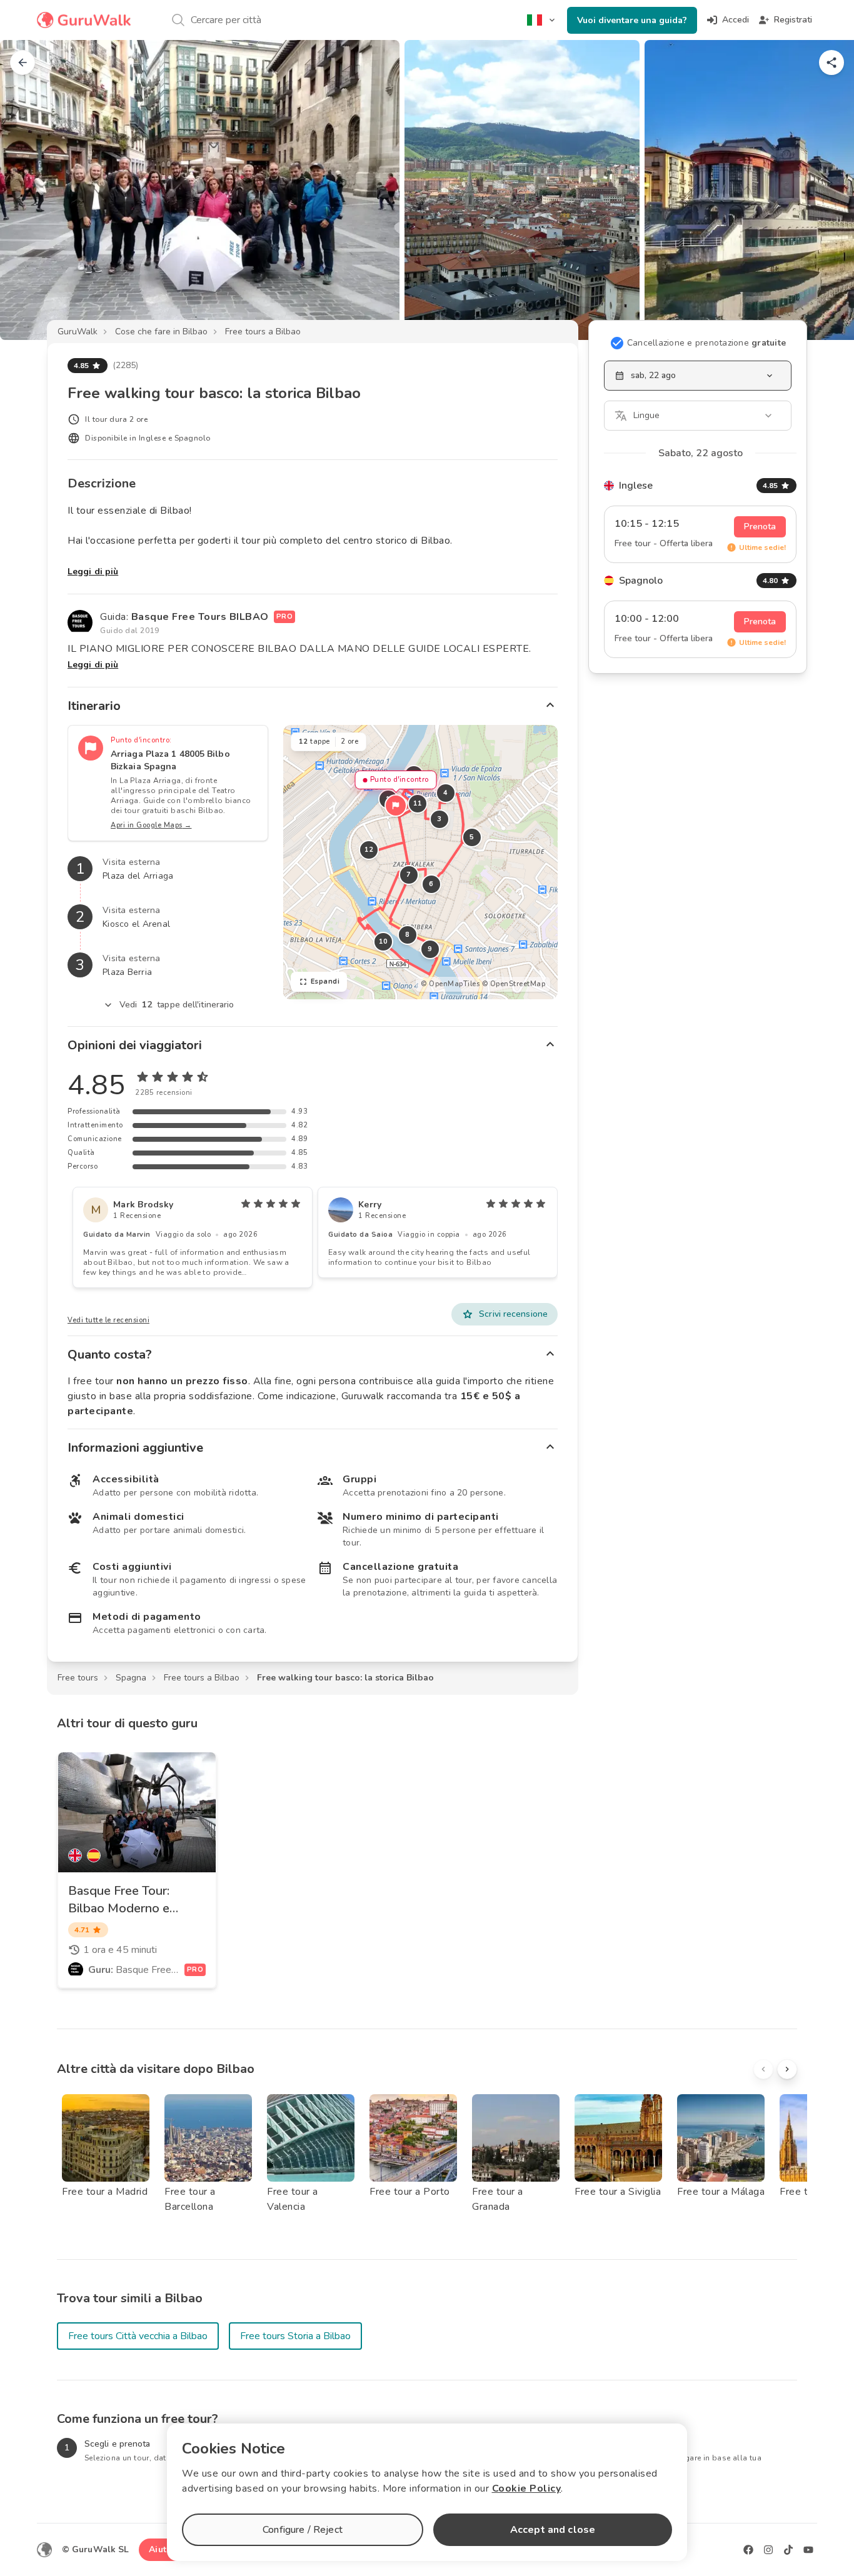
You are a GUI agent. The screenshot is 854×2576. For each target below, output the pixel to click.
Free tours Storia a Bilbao (295, 2336)
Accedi (736, 20)
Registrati (793, 20)
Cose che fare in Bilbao (161, 332)
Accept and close (553, 2530)
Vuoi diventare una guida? (632, 20)
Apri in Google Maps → (151, 825)
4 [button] (446, 793)
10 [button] (383, 941)
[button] (396, 806)
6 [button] (431, 884)
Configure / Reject (303, 2530)
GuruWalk (78, 332)
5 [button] (472, 837)
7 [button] (409, 875)
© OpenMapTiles (450, 984)
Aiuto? (163, 2549)
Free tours (78, 1678)
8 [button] (408, 935)
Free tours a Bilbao (263, 332)
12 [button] (369, 850)
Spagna (131, 1678)
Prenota (760, 527)
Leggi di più (93, 572)
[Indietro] (23, 62)
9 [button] (430, 949)
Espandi (325, 981)
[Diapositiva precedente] (30, 190)
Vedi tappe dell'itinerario (177, 1005)
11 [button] (417, 803)
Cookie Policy (527, 2489)
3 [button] (440, 819)
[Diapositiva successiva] (824, 190)
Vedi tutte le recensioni (108, 1320)
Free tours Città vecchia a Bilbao (138, 2336)
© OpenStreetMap (514, 984)
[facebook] (748, 2550)
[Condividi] (831, 62)
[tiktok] (788, 2550)
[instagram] (768, 2550)
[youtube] (808, 2550)
